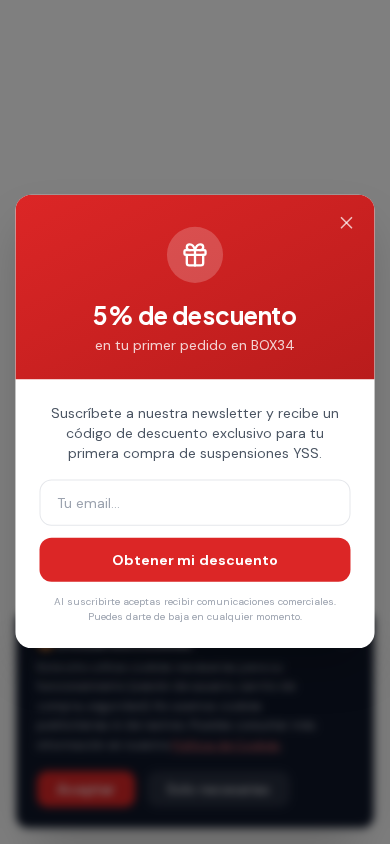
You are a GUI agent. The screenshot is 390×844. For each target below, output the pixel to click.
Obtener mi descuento (195, 560)
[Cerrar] (346, 224)
